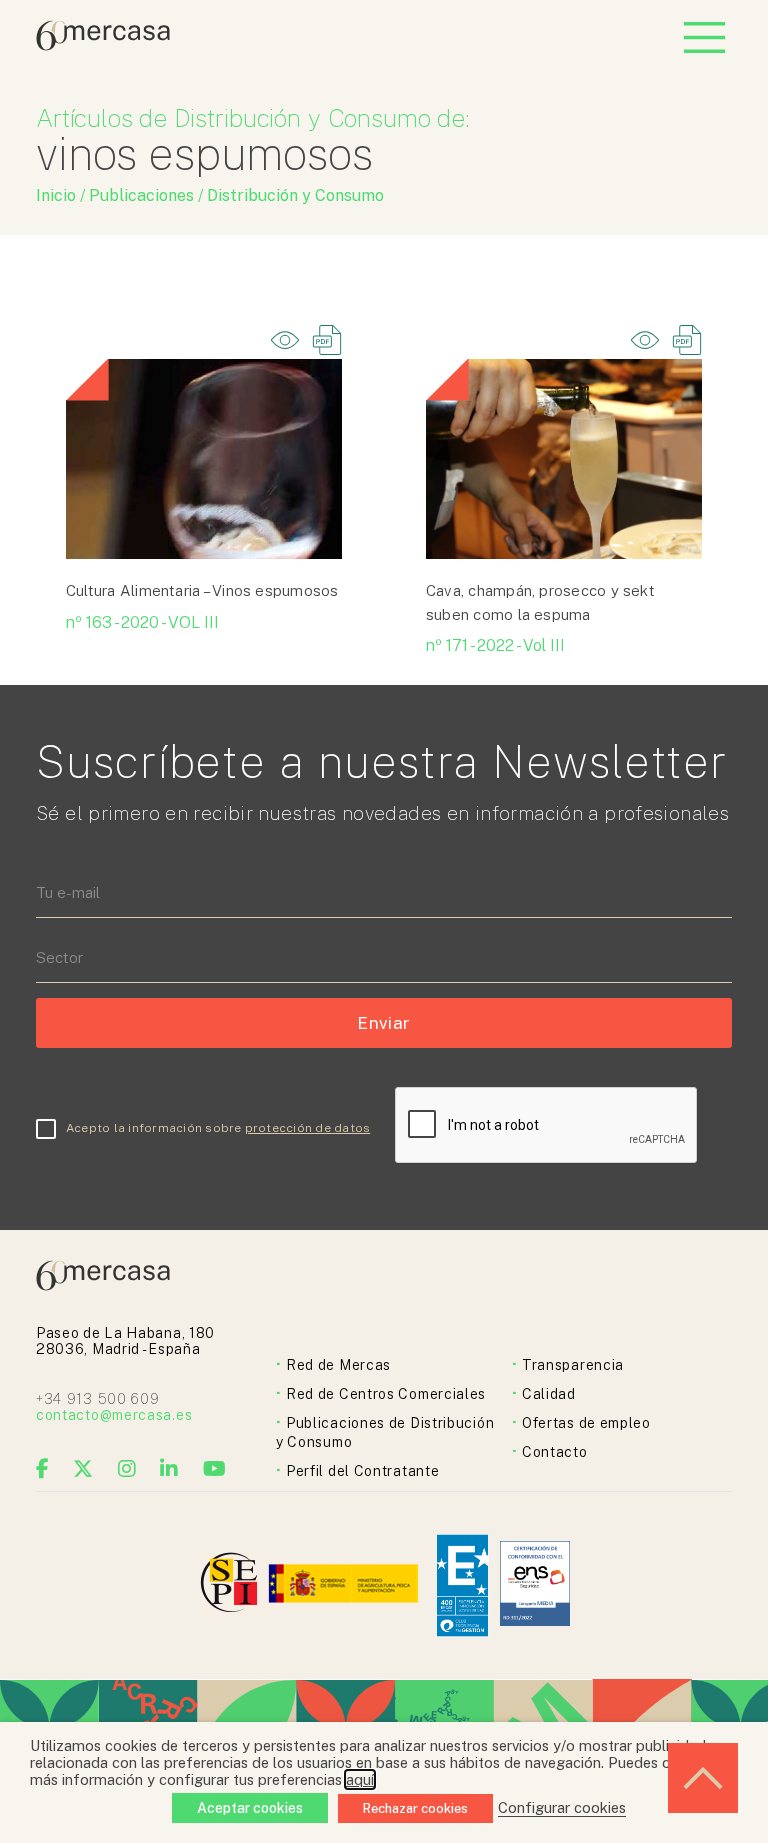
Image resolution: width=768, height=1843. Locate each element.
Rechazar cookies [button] (415, 1808)
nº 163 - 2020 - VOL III (142, 622)
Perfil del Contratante (362, 1471)
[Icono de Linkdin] (169, 1469)
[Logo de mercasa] (232, 1585)
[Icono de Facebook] (43, 1469)
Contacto (555, 1452)
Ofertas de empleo (586, 1423)
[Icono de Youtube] (215, 1469)
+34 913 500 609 (98, 1399)
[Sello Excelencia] (462, 1585)
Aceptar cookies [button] (250, 1808)
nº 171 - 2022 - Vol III (495, 645)
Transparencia (573, 1365)
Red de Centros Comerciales (386, 1394)
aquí (360, 1779)
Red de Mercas (338, 1365)
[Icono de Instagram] (127, 1469)
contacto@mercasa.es (114, 1415)
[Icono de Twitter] (83, 1469)
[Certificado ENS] (535, 1585)
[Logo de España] (345, 1585)
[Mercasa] (103, 45)
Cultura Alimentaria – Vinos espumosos (202, 590)
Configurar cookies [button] (562, 1807)
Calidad (549, 1394)
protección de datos (308, 1128)
